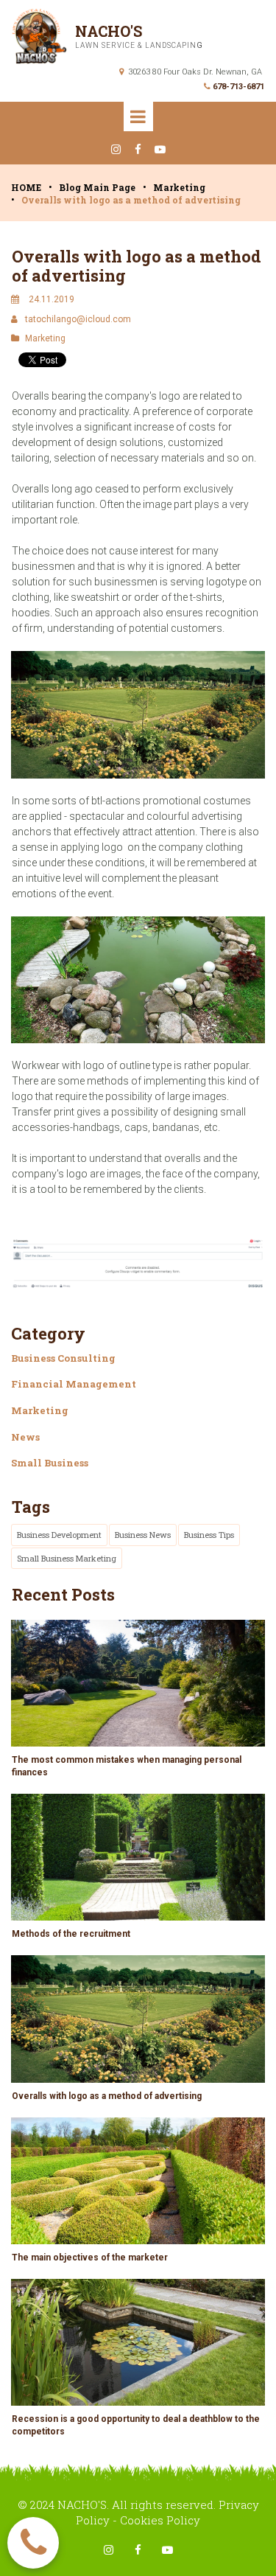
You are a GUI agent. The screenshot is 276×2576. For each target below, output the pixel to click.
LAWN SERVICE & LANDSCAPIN (136, 45)
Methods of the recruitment (71, 1934)
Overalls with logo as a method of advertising (107, 2096)
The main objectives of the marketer (90, 2258)
